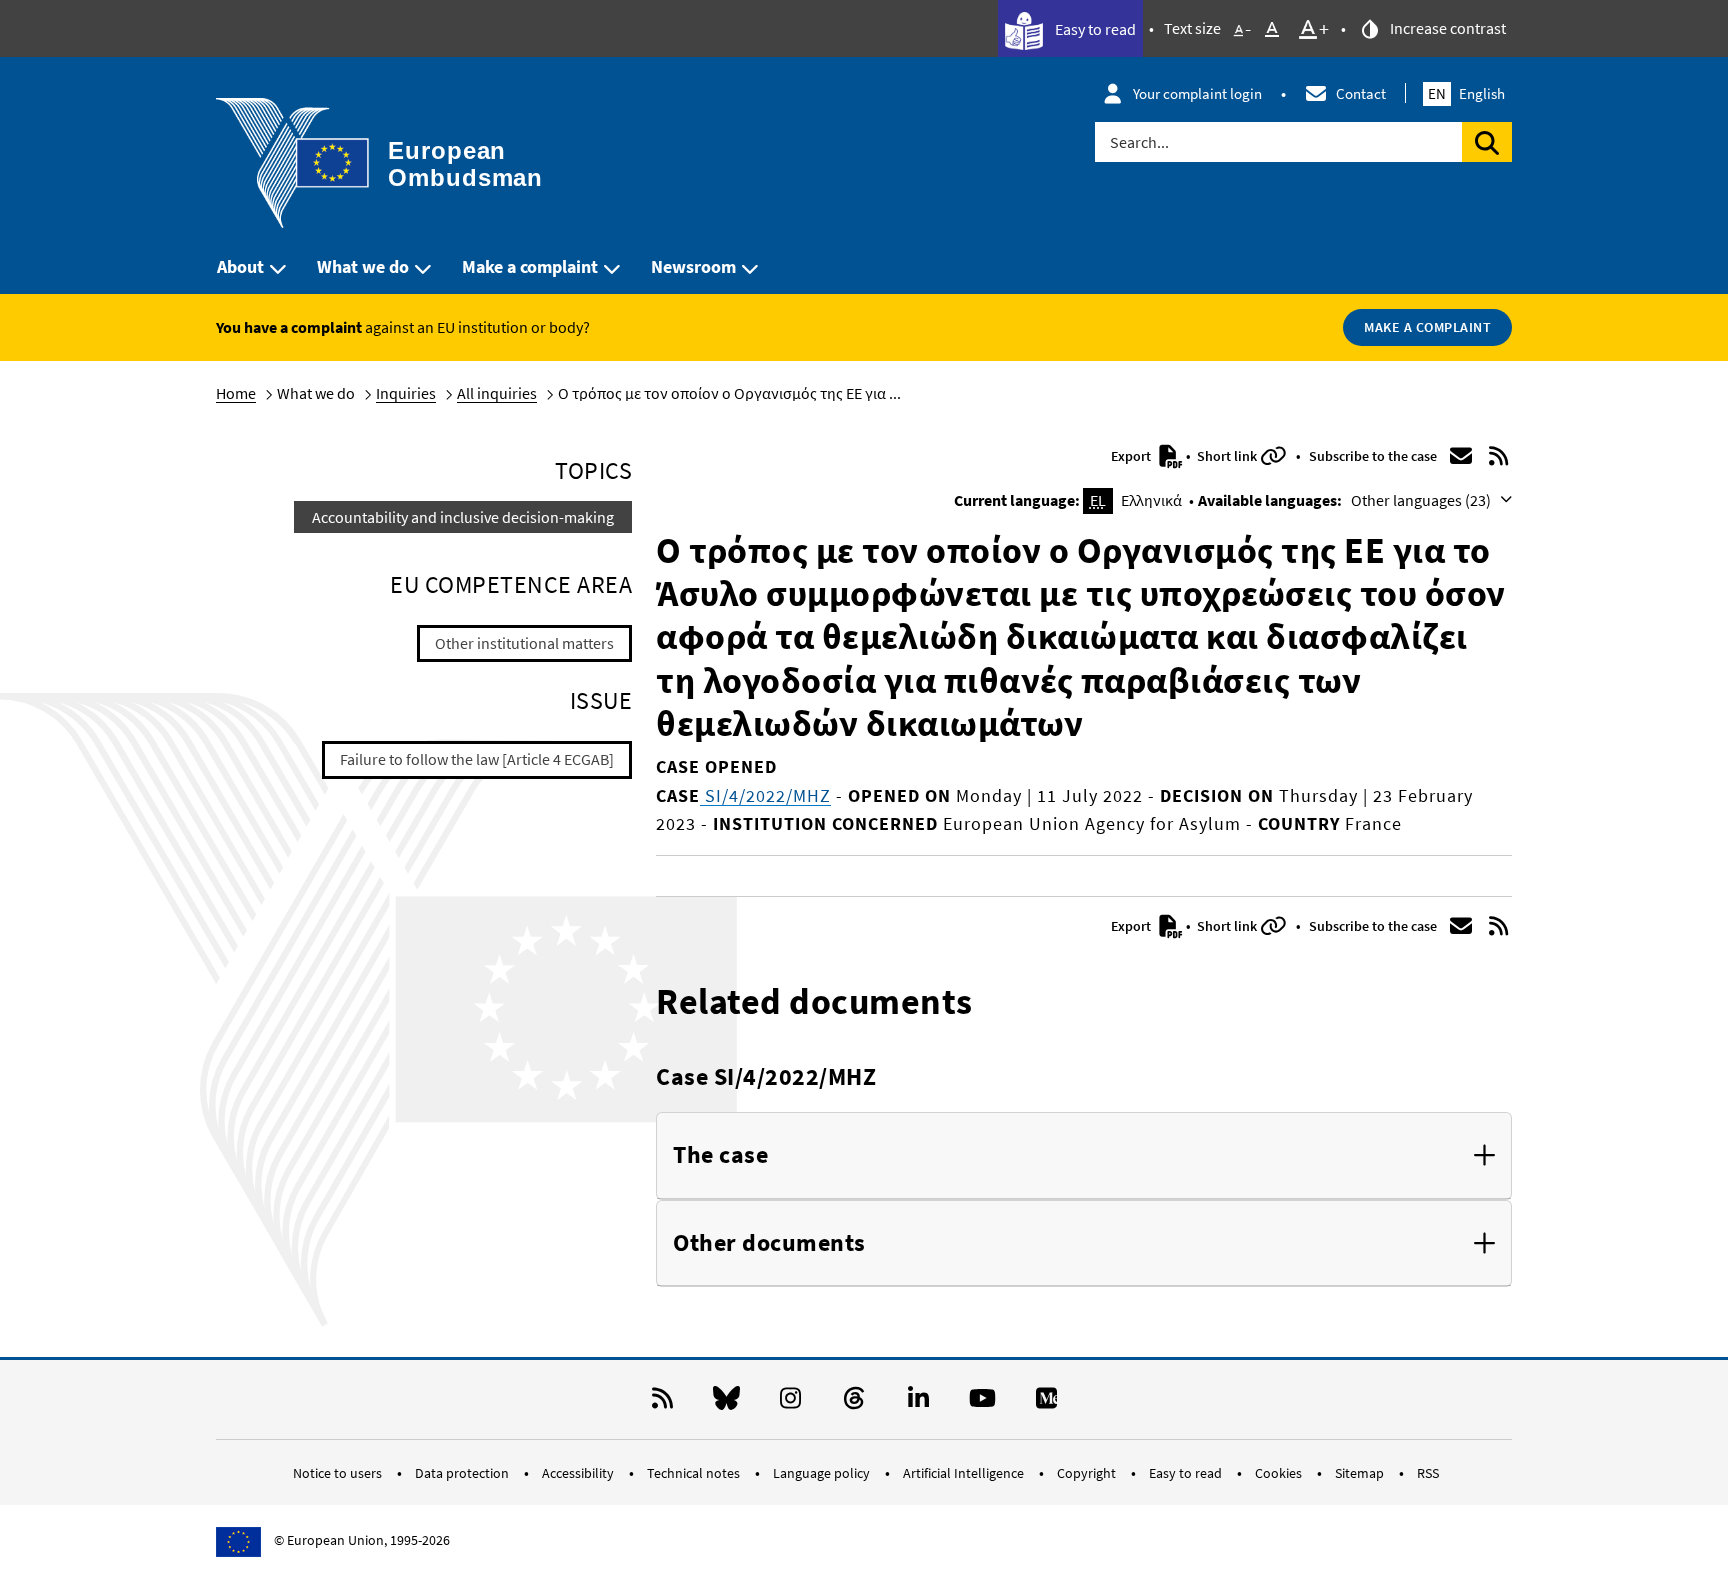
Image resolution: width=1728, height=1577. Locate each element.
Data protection (463, 1473)
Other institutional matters (524, 643)
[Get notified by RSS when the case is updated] (1499, 456)
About (240, 266)
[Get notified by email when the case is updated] (1461, 456)
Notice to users (339, 1473)
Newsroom (693, 266)
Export (1132, 456)
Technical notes (695, 1473)
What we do (363, 266)
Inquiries (406, 393)
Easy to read (1094, 29)
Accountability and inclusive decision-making (463, 517)
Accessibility (579, 1473)
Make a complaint (530, 266)
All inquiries (497, 393)
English (1466, 93)
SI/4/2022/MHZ (765, 795)
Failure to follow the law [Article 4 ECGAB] (477, 759)
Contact (1361, 93)
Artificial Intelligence (965, 1473)
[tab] (1084, 1156)
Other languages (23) (1422, 500)
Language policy (823, 1473)
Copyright (1088, 1473)
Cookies (1280, 1473)
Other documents (769, 1243)
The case (720, 1155)
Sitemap (1361, 1473)
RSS (1428, 1473)
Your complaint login (1197, 93)
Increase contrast (1446, 28)
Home (236, 393)
